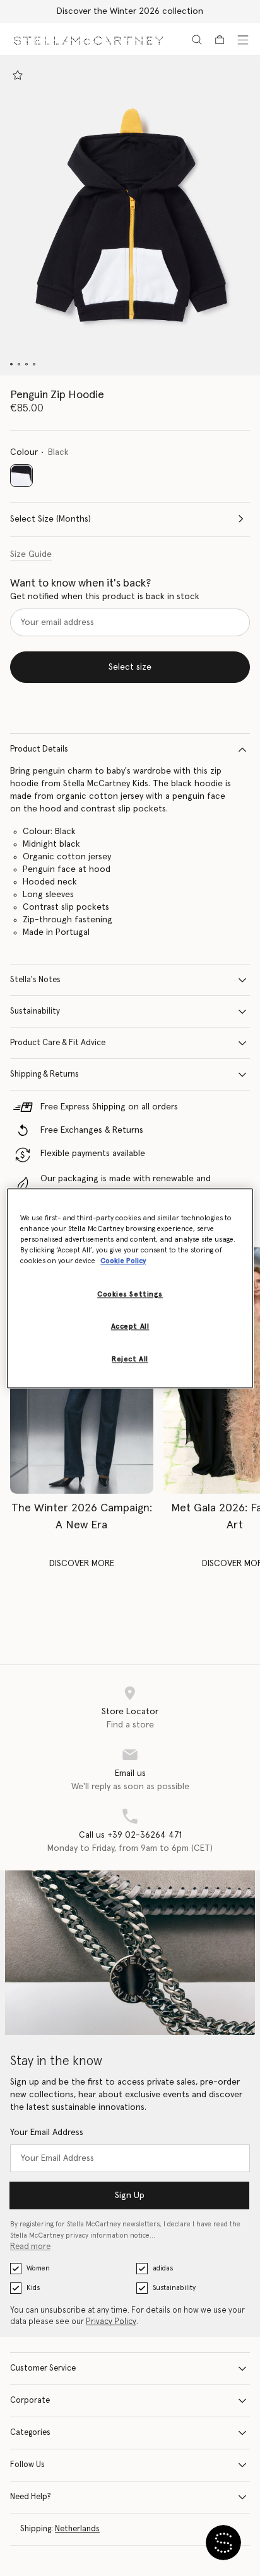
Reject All (130, 1359)
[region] (130, 1288)
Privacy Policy (111, 2322)
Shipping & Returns (44, 1074)
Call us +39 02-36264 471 (130, 1835)
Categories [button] (30, 2433)
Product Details (39, 749)
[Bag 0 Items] (220, 40)
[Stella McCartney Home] (88, 39)
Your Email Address (47, 2132)
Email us (130, 1773)
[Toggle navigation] (243, 40)
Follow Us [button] (27, 2465)
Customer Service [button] (43, 2368)
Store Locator (130, 1712)
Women (38, 2268)
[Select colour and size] (18, 75)
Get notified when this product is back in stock (105, 597)
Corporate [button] (30, 2401)
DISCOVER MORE (82, 1564)
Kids (33, 2288)
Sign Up (130, 2195)
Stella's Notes (35, 980)
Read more (30, 2247)
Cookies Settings (130, 1294)
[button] (130, 216)
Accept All (130, 1326)
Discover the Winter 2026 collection (130, 11)
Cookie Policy (123, 1261)
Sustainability (35, 1011)
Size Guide (31, 554)
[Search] (197, 40)
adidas (163, 2268)
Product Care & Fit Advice (58, 1043)
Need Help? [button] (31, 2497)
